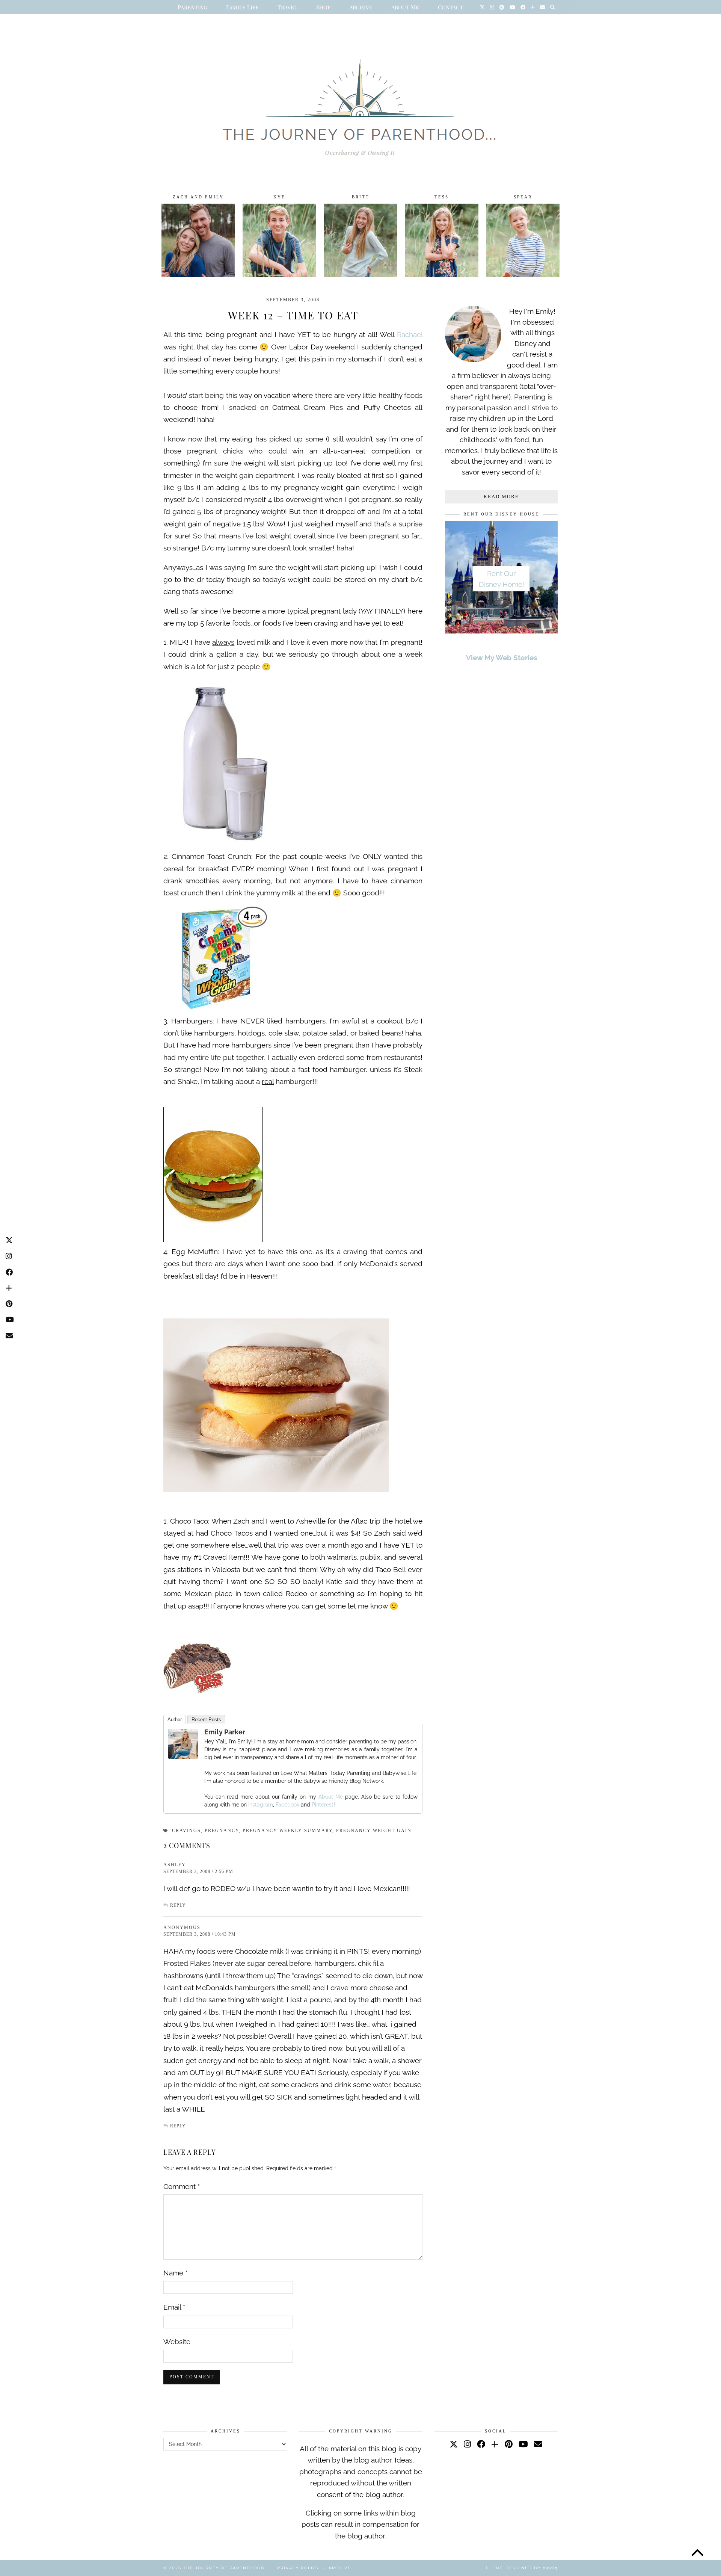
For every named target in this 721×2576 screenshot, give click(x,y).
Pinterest (323, 1805)
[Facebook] (523, 7)
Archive (361, 7)
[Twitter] (482, 7)
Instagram (261, 1805)
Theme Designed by (522, 2568)
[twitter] (454, 2444)
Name (175, 2273)
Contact (450, 7)
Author (175, 1720)
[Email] (542, 7)
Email (174, 2307)
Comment (182, 2186)
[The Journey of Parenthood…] (360, 104)
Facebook (287, 1805)
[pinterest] (509, 2444)
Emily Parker (225, 1732)
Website (177, 2342)
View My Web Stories (502, 658)
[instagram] (467, 2444)
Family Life (242, 7)
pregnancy (222, 1831)
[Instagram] (492, 7)
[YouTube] (512, 7)
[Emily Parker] (183, 1756)
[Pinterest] (502, 7)
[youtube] (523, 2444)
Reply (178, 1905)
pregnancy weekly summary (287, 1831)
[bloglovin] (495, 2444)
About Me (405, 7)
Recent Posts (206, 1720)
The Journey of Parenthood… (226, 2568)
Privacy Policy (298, 2568)
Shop (323, 7)
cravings (186, 1831)
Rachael (410, 334)
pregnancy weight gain (374, 1831)
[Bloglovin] (533, 7)
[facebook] (481, 2444)
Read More (501, 497)
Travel (287, 7)
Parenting (192, 7)
